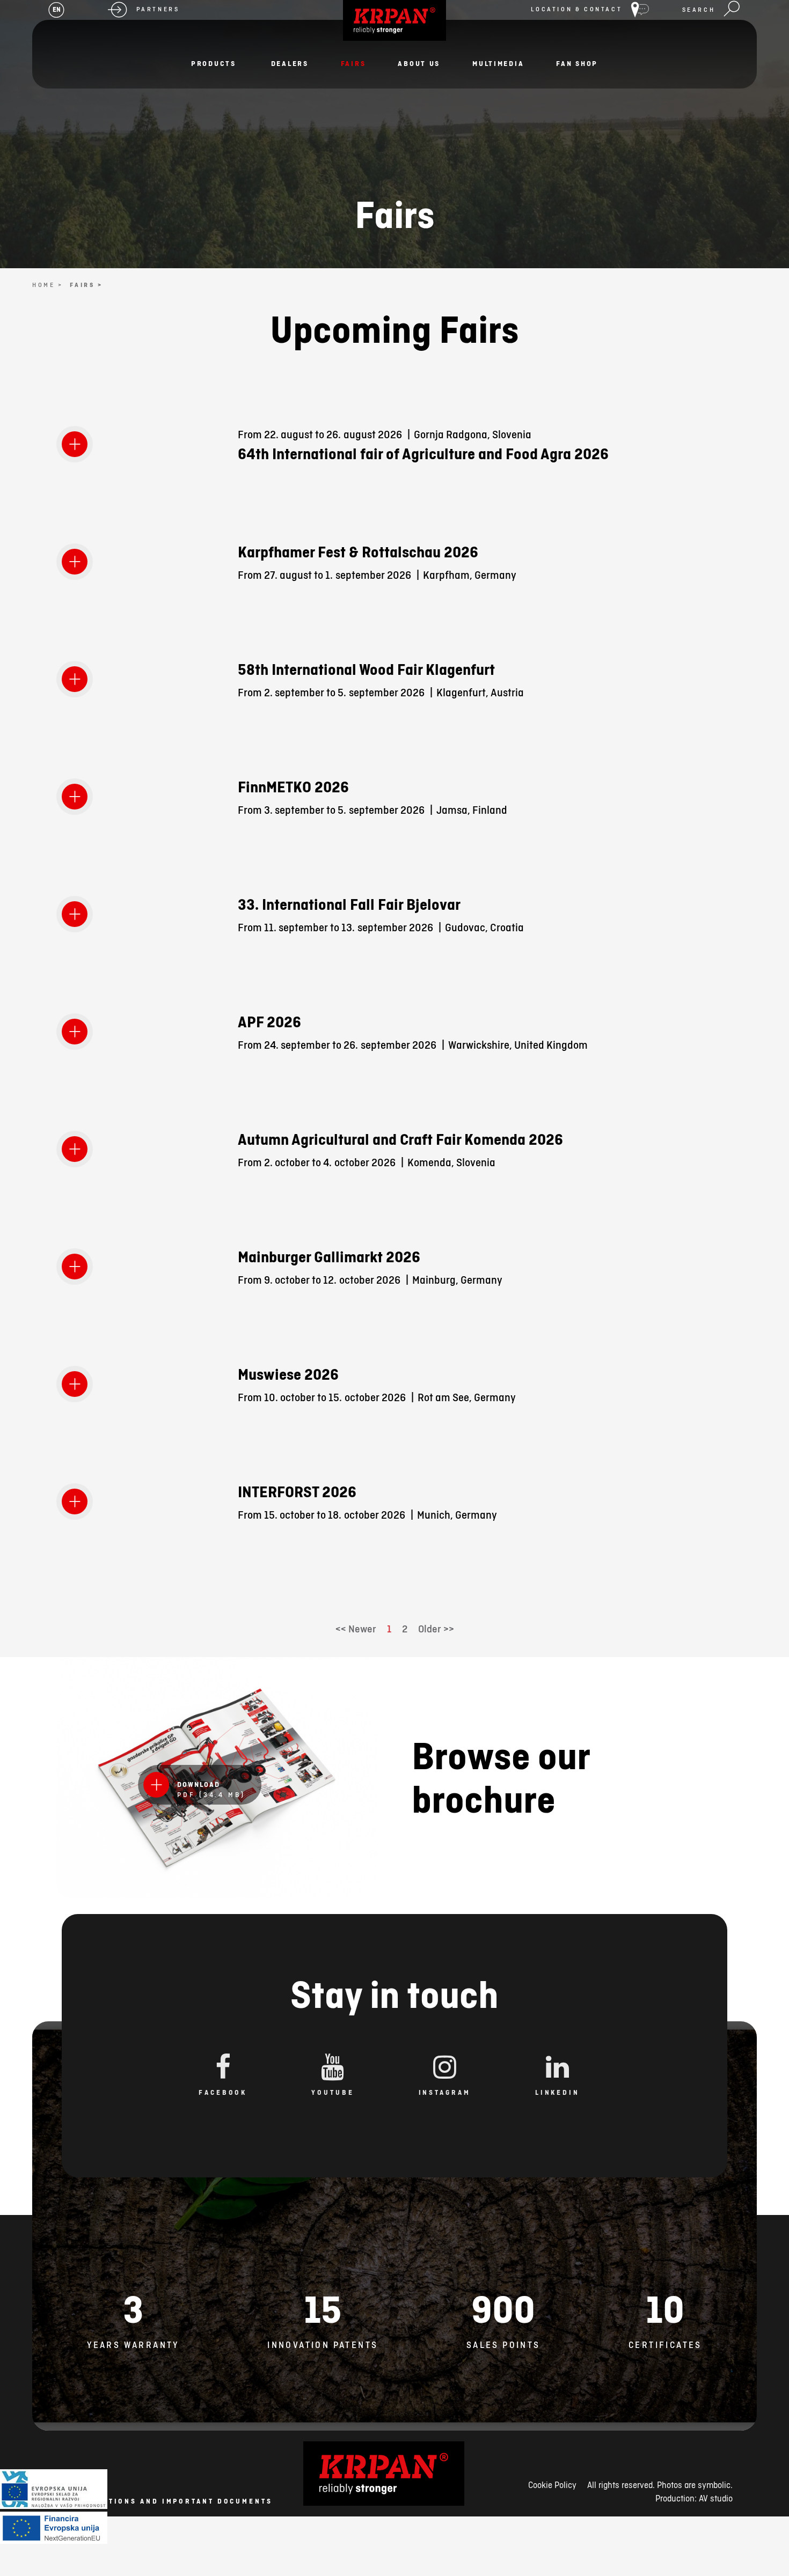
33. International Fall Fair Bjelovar (349, 904)
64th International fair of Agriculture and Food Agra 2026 (423, 454)
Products (214, 63)
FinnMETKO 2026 (293, 787)
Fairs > (86, 285)
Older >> (436, 1629)
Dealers (290, 63)
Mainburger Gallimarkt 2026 (329, 1257)
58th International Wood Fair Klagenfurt (366, 669)
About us (419, 63)
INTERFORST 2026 (297, 1492)
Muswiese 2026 (288, 1374)
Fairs (353, 63)
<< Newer (356, 1629)
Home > (48, 285)
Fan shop (577, 63)
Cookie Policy (552, 2485)
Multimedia (498, 63)
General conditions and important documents (154, 2501)
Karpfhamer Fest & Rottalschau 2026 (358, 552)
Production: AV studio (694, 2498)
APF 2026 (269, 1022)
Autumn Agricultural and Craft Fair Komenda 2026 (400, 1139)
